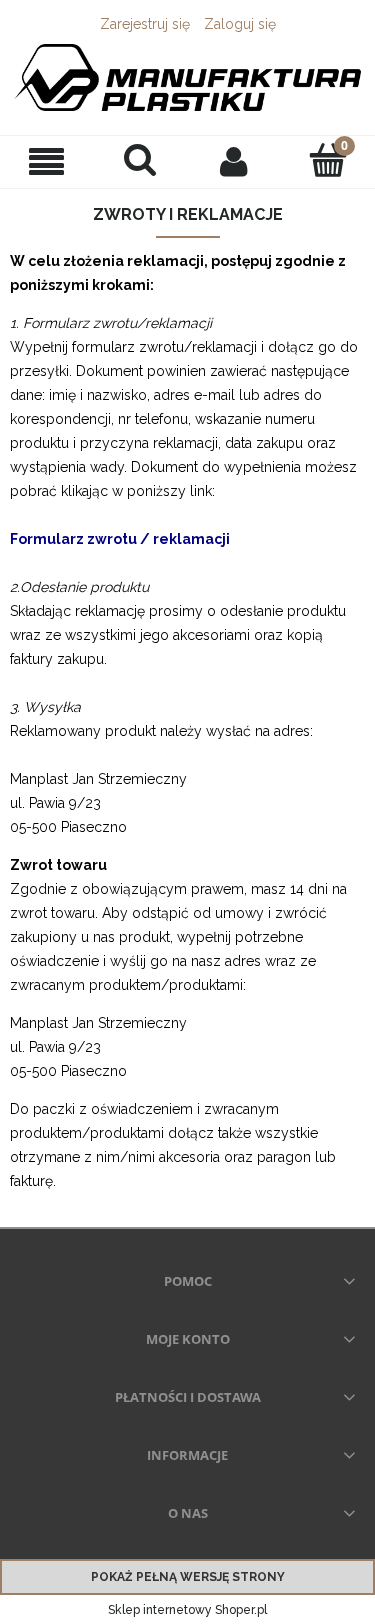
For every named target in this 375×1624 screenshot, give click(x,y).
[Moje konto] (235, 161)
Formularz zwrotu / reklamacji (120, 539)
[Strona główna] (187, 77)
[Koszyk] (328, 160)
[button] (47, 161)
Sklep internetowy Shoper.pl (187, 1610)
